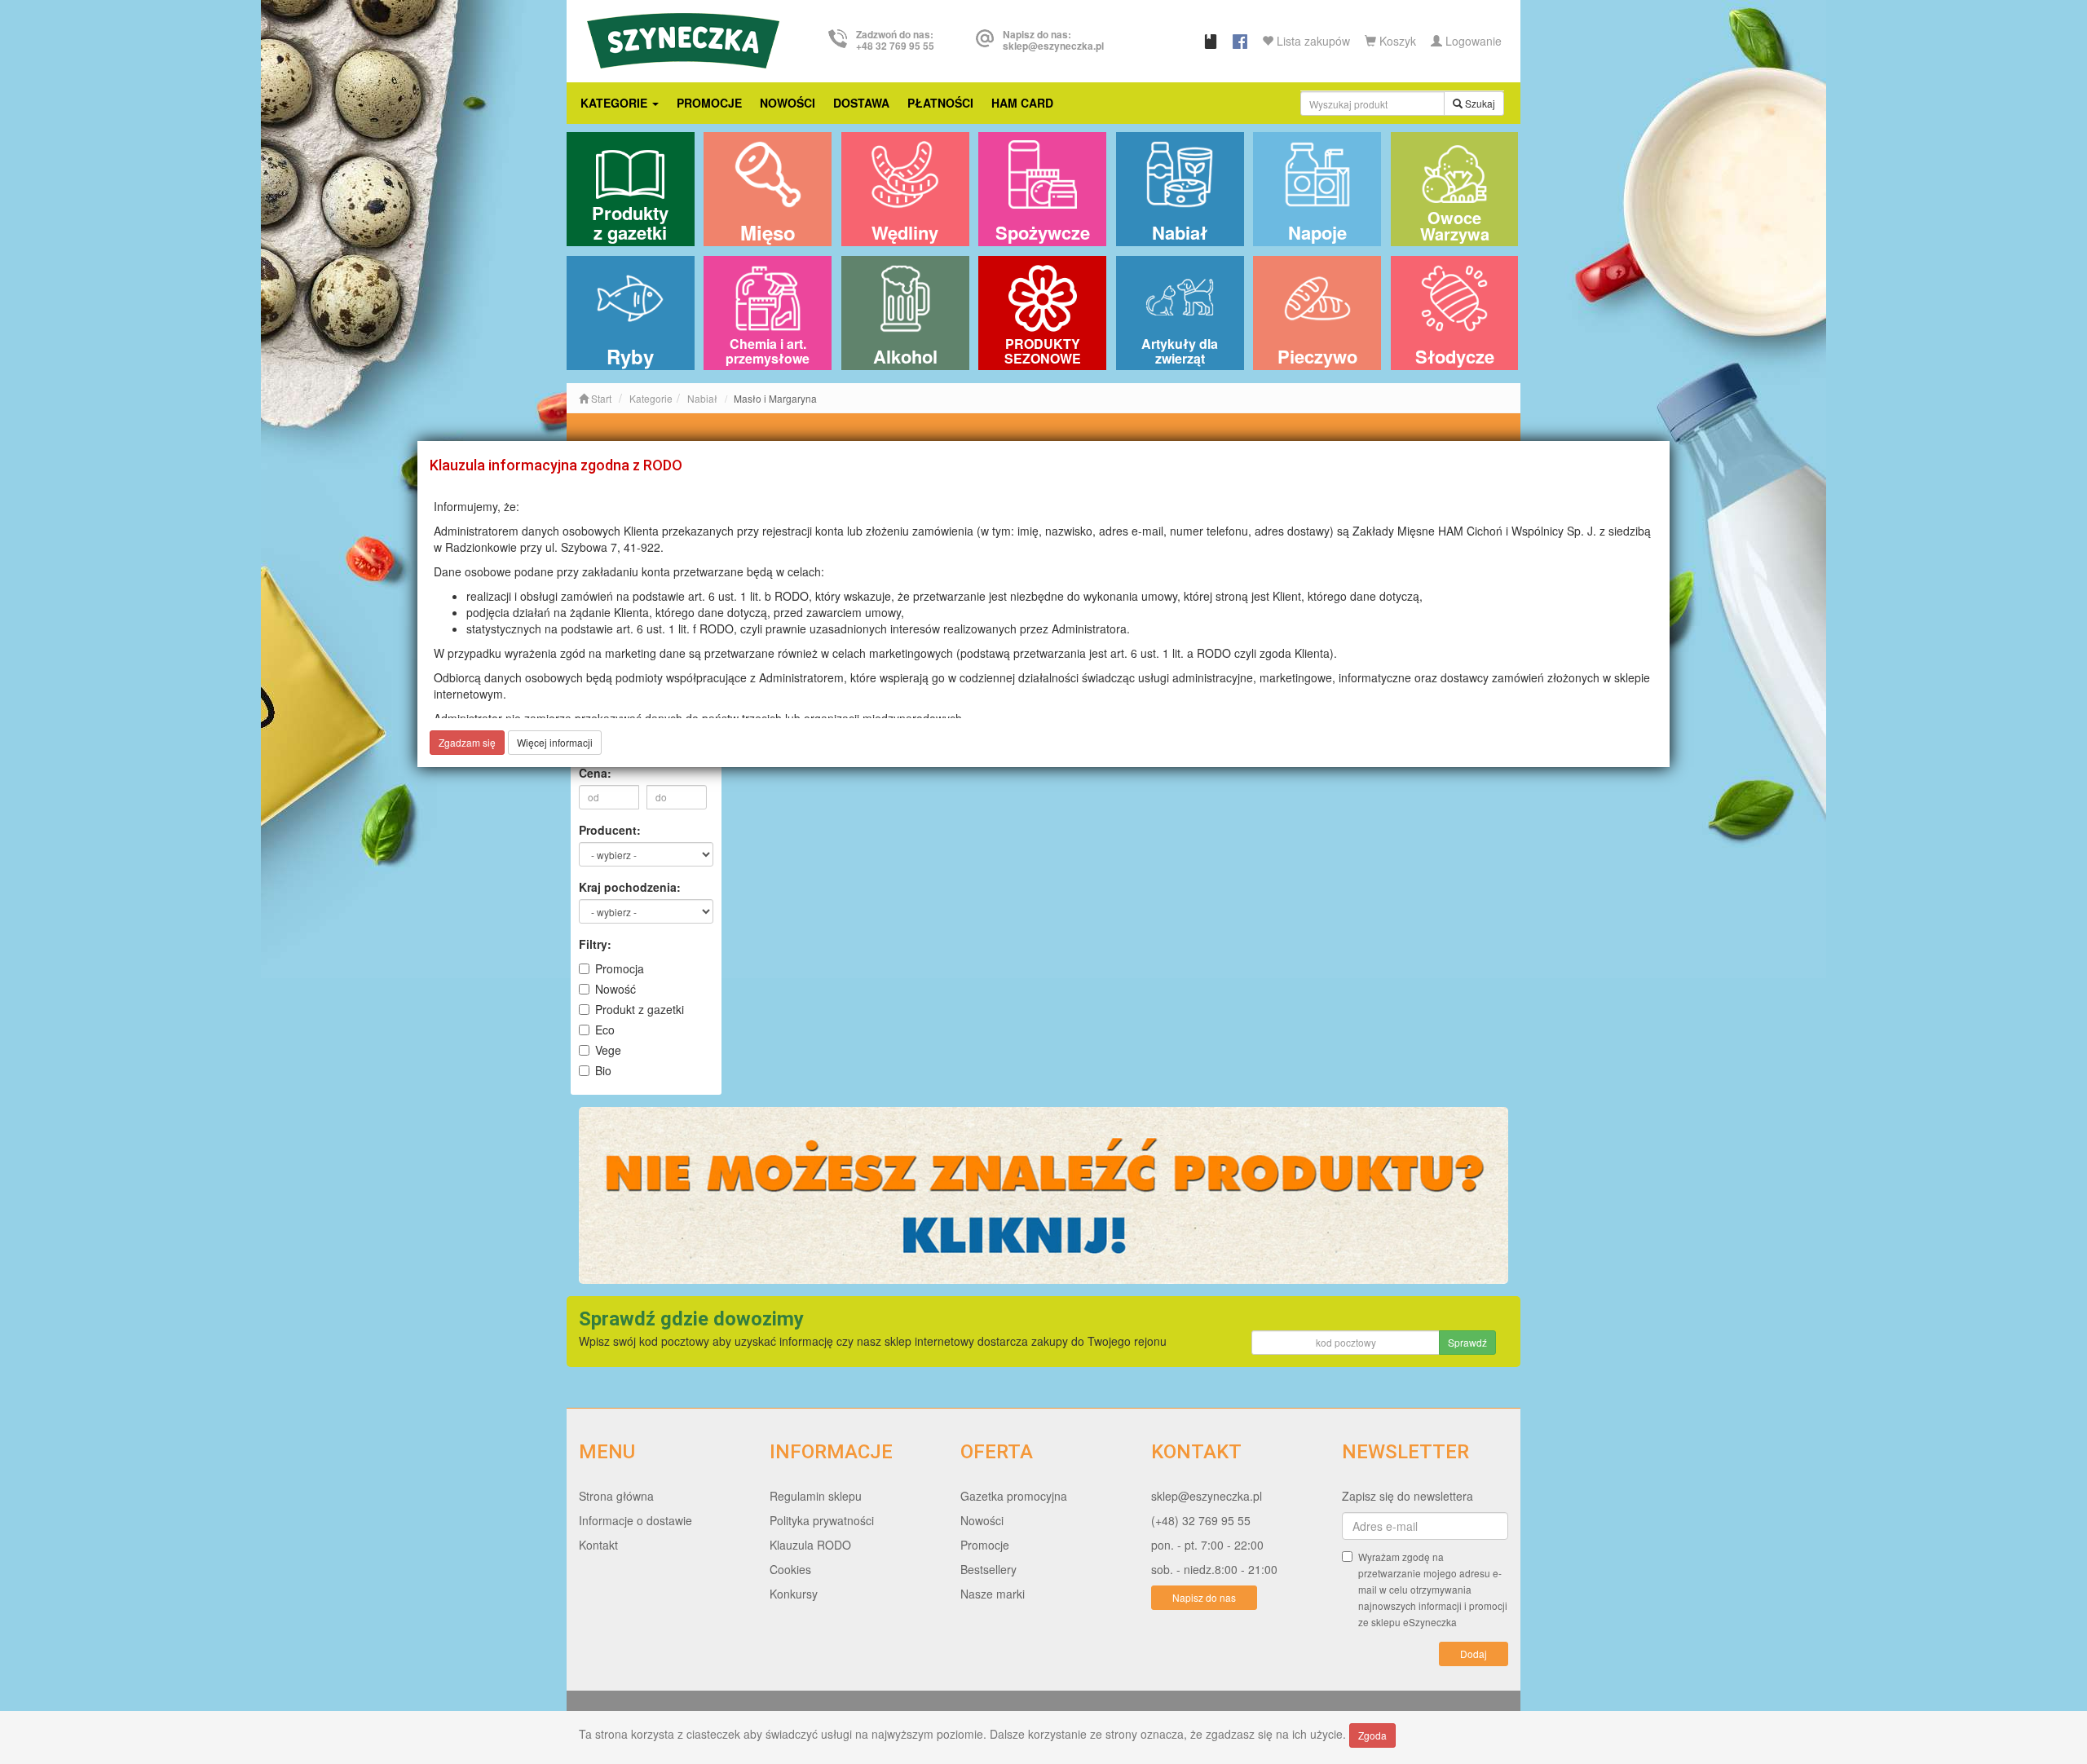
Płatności (940, 103)
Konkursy (794, 1594)
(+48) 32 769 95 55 (1201, 1520)
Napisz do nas (1204, 1597)
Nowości (788, 103)
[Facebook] (1240, 41)
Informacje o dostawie (635, 1520)
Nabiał (702, 398)
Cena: (595, 773)
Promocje (709, 103)
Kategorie (616, 103)
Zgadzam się (467, 742)
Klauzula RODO (810, 1545)
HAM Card (1022, 103)
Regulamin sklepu (816, 1496)
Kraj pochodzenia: (630, 887)
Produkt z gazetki (640, 1009)
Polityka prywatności (822, 1520)
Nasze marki (993, 1594)
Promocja (620, 968)
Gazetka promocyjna (1014, 1496)
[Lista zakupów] (1211, 41)
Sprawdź (1467, 1342)
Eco (605, 1030)
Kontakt (598, 1545)
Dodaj (1474, 1654)
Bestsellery (988, 1569)
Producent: (610, 830)
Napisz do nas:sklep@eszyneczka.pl (1053, 40)
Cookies (790, 1569)
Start (600, 398)
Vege (608, 1050)
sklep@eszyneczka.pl (1207, 1496)
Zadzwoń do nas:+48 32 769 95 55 (895, 40)
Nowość (616, 989)
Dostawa (861, 103)
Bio (603, 1070)
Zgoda (1372, 1735)
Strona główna (616, 1496)
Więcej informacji (555, 742)
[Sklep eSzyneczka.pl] (683, 38)
